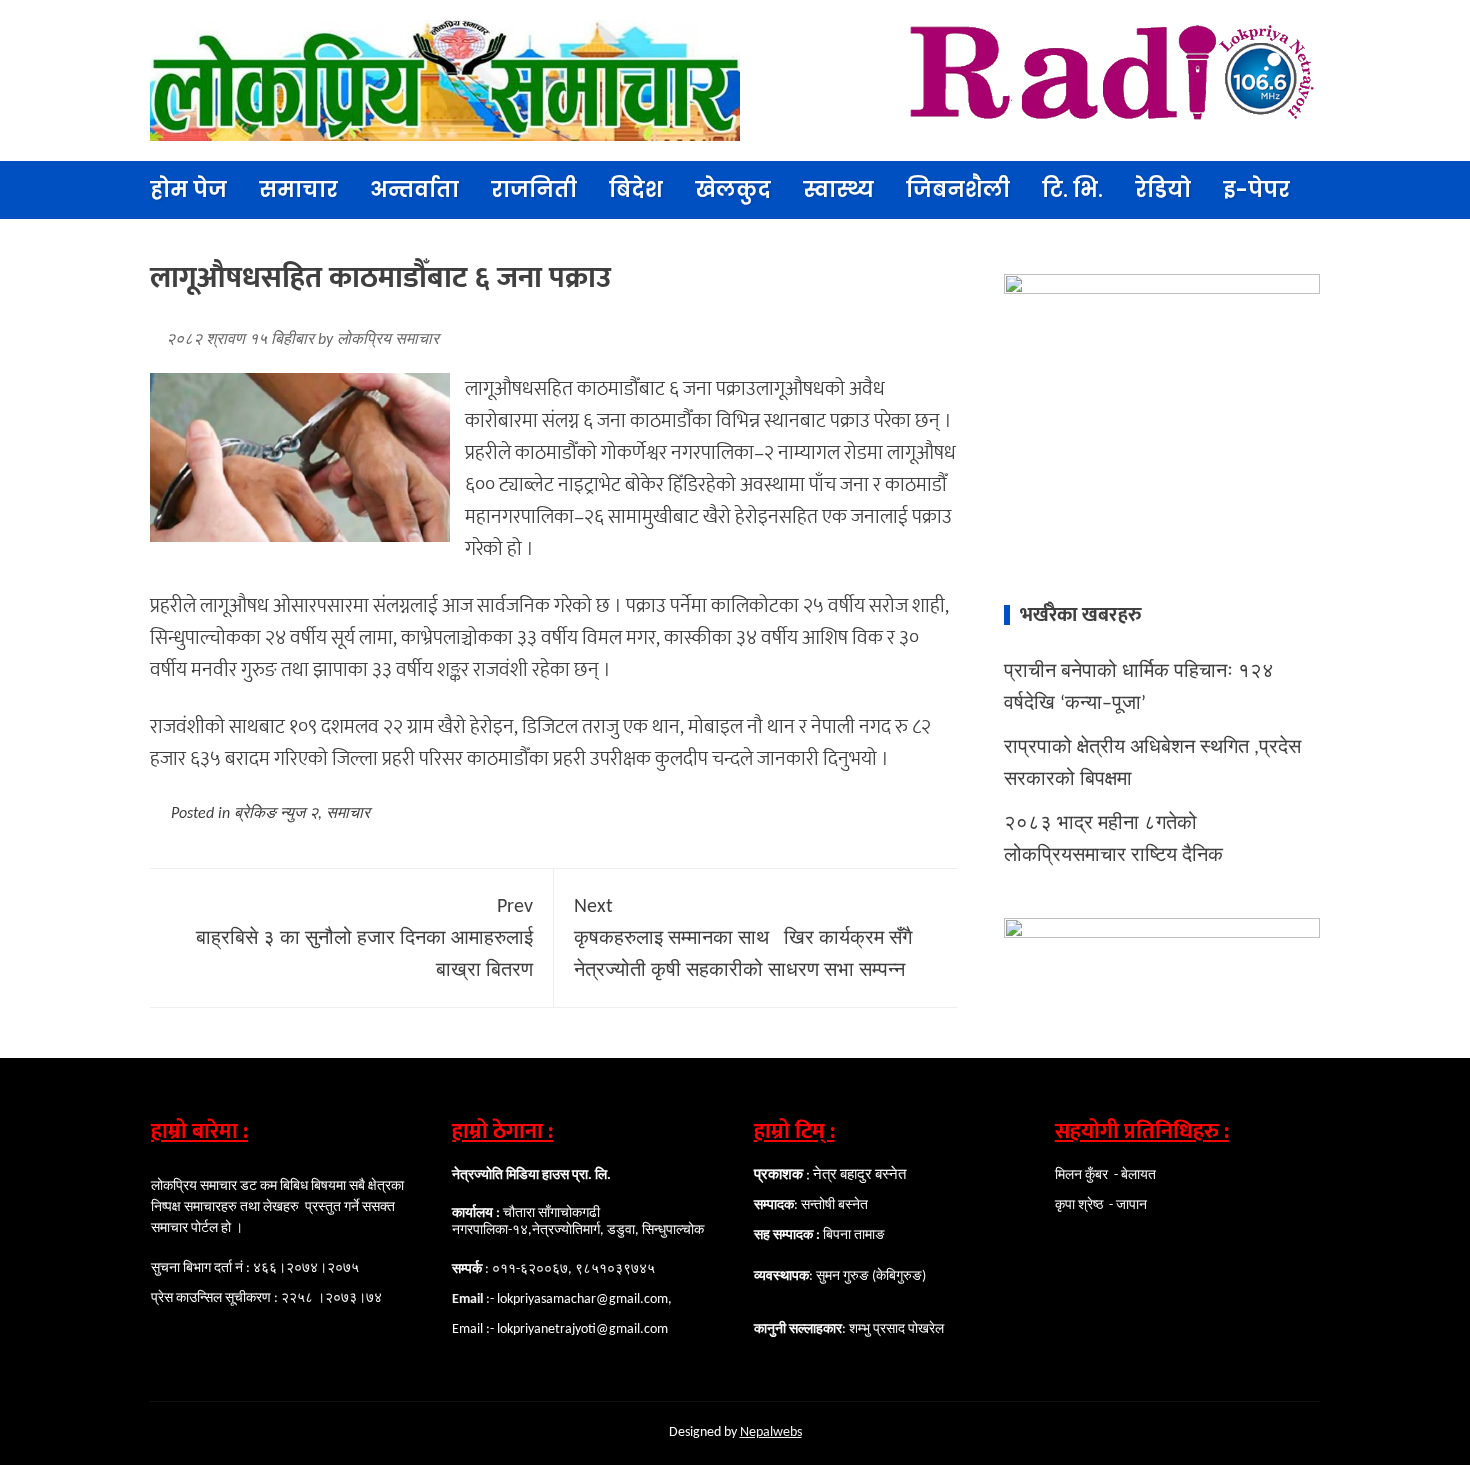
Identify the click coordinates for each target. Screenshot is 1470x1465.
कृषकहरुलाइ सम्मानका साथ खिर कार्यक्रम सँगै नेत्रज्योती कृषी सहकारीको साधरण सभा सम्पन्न (743, 939)
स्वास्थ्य (838, 189)
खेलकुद (733, 189)
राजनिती (534, 189)
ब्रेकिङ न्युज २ (276, 814)
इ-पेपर (1256, 189)
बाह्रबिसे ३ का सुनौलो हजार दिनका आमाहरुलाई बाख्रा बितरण (364, 939)
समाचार (298, 189)
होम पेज (188, 189)
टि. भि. (1072, 189)
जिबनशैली (958, 189)
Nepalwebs (771, 1432)
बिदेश (636, 189)
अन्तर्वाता (414, 189)
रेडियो (1163, 189)
